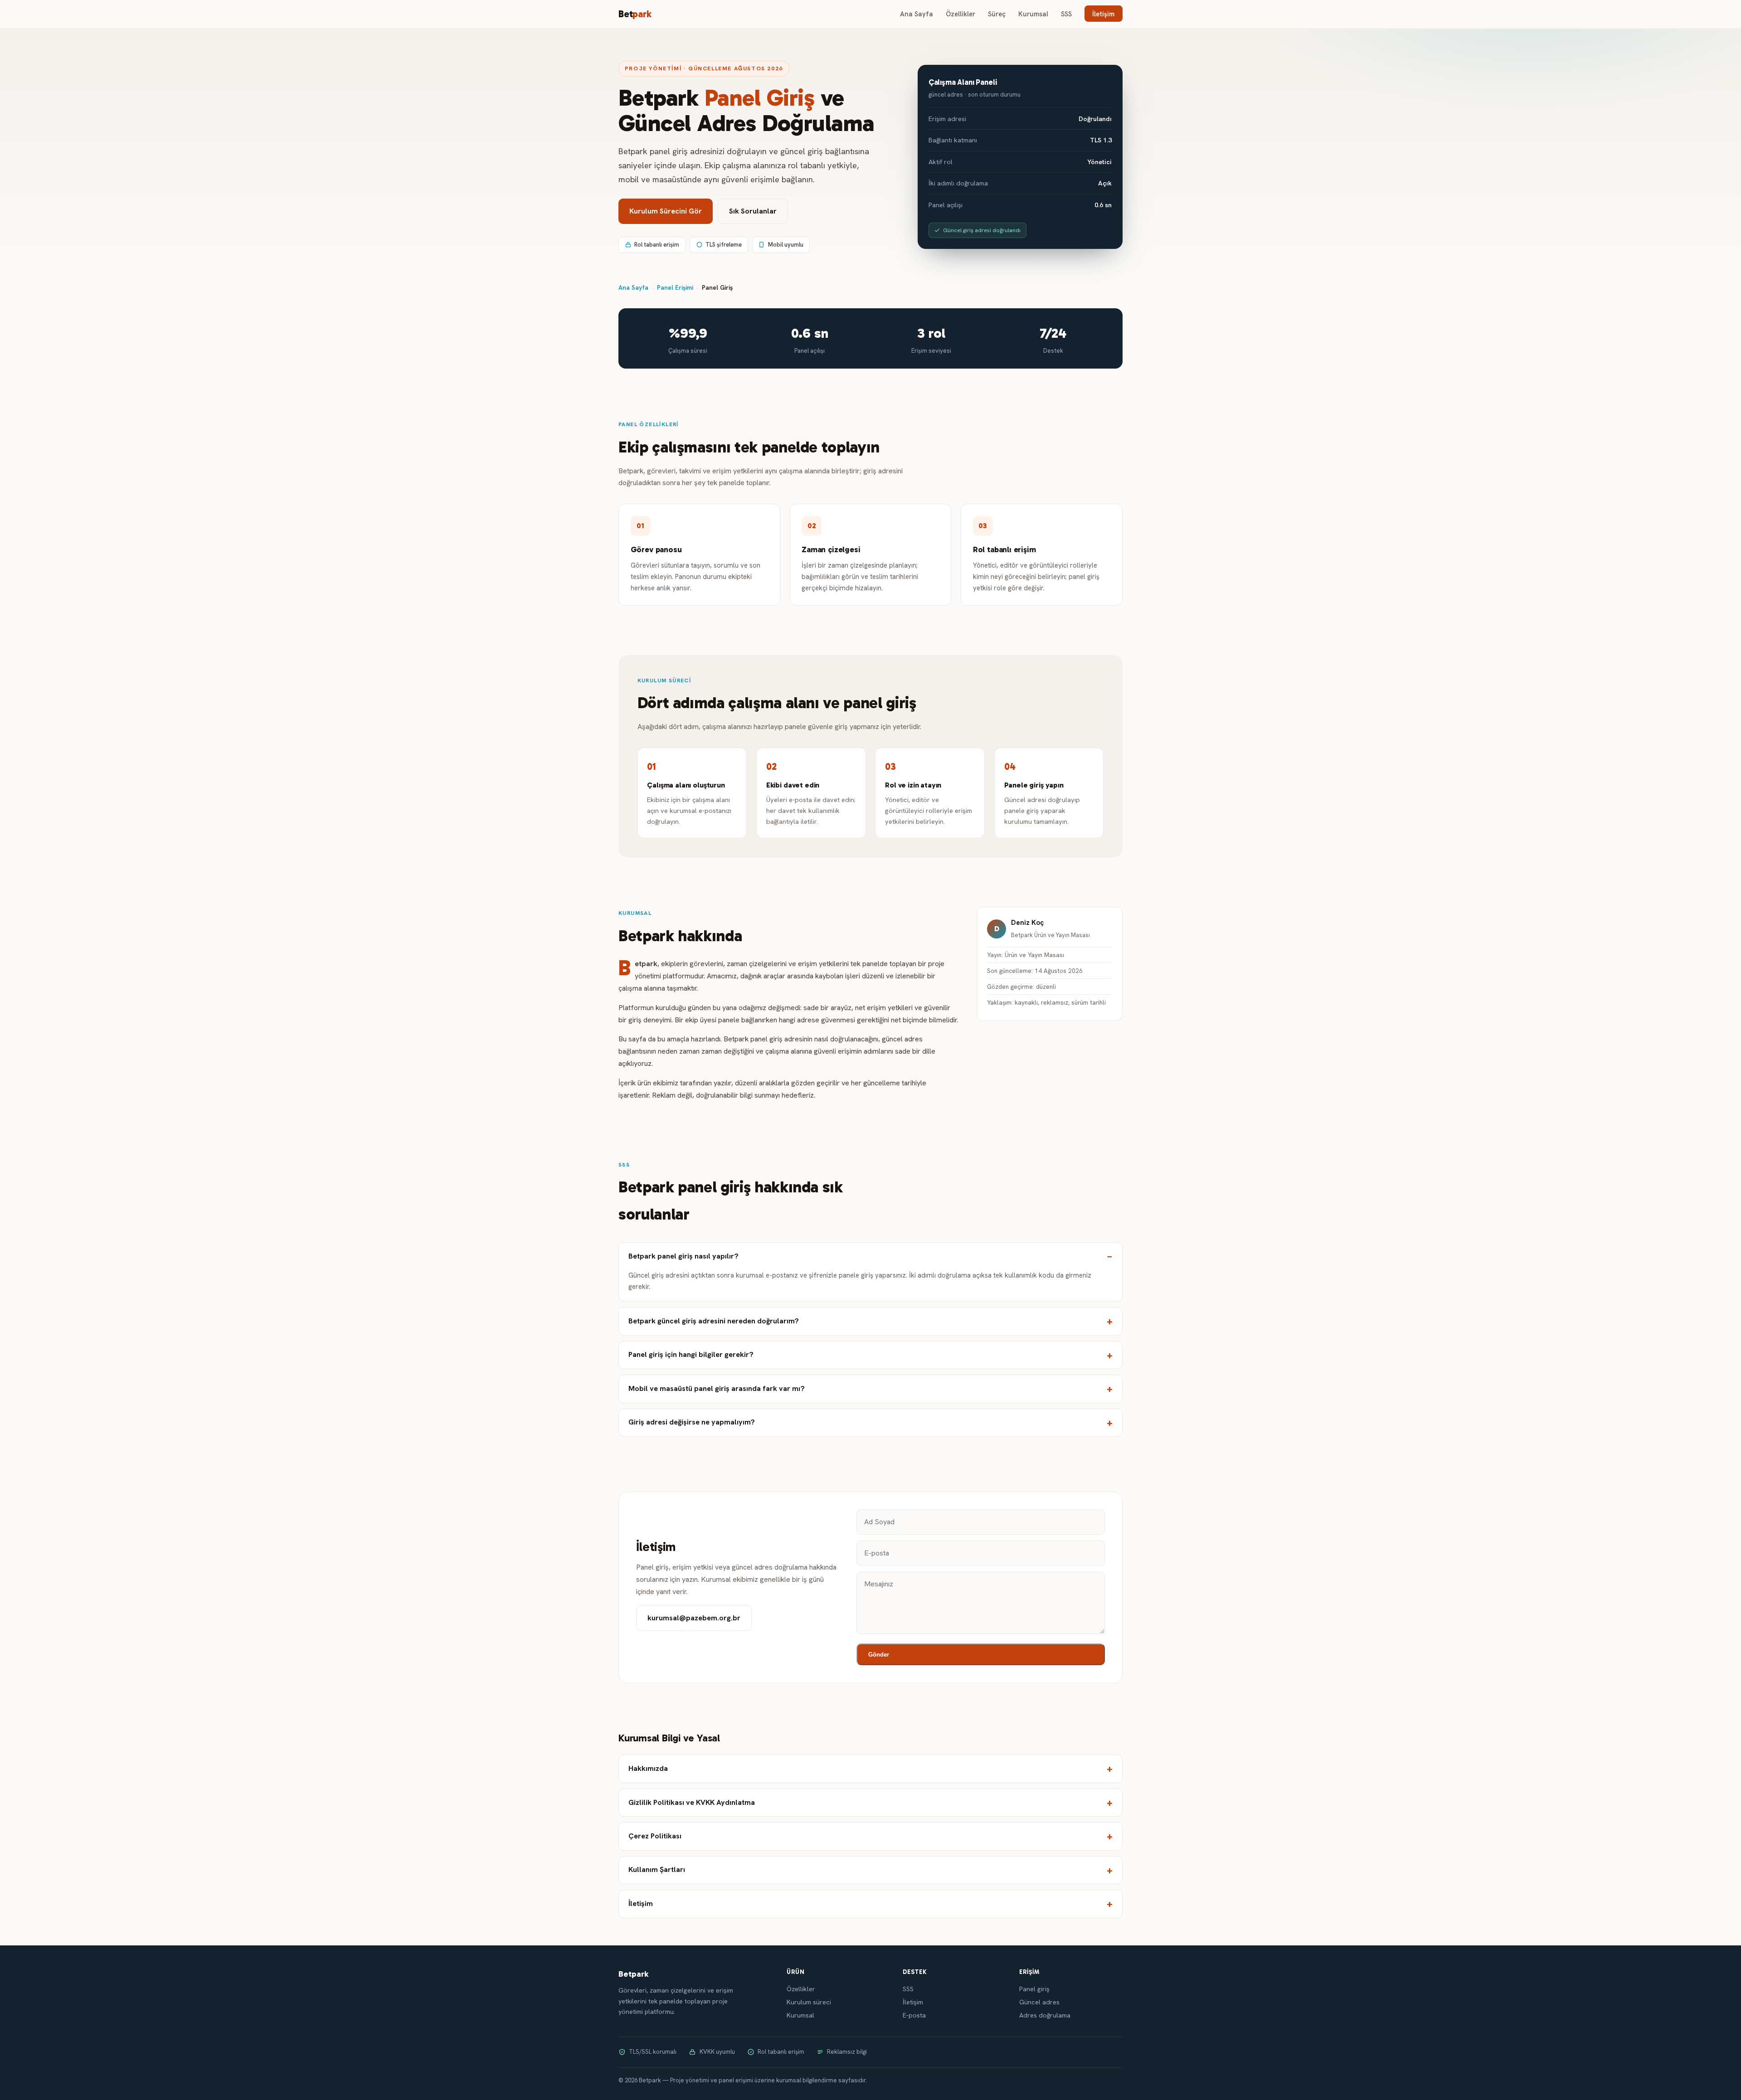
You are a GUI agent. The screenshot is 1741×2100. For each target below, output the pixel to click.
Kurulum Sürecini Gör (666, 211)
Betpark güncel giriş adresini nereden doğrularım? (714, 1321)
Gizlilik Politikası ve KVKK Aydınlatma (692, 1802)
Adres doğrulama (1045, 2015)
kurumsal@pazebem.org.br (694, 1618)
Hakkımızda (648, 1768)
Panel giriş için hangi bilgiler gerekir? (691, 1354)
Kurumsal (1033, 14)
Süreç (997, 14)
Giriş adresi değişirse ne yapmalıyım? (692, 1422)
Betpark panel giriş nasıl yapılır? (683, 1256)
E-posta (914, 2015)
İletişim (1103, 14)
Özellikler (960, 14)
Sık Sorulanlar (753, 211)
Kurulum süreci (809, 2002)
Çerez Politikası (655, 1836)
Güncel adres (1039, 2002)
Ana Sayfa (917, 14)
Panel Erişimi (675, 287)
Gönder (879, 1655)
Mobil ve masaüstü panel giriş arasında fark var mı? (717, 1388)
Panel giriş (1034, 1989)
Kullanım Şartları (657, 1869)
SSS (1066, 14)
